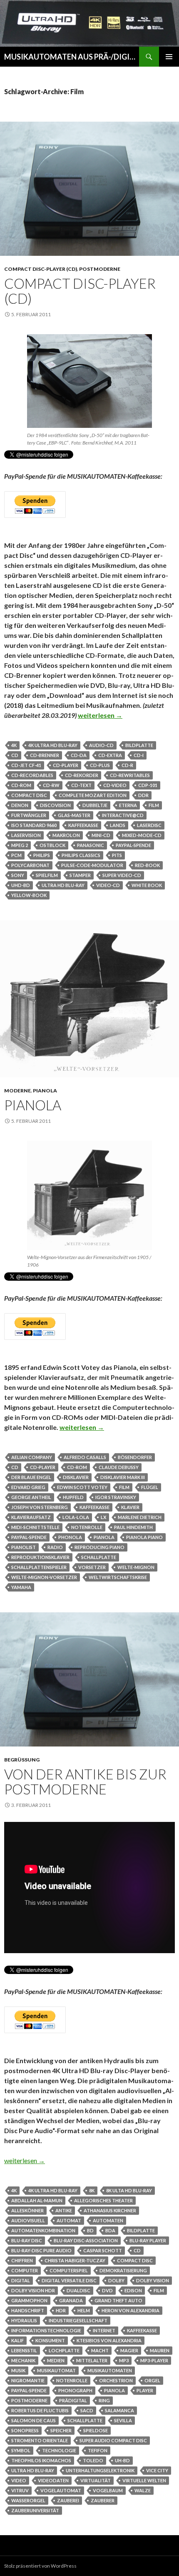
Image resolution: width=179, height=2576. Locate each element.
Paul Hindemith (133, 1527)
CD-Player (66, 765)
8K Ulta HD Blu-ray (129, 2190)
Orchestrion (116, 2380)
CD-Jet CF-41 (26, 765)
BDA (110, 2230)
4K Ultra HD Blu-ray (53, 745)
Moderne (17, 1091)
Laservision (26, 835)
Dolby (116, 2280)
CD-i (139, 755)
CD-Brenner (45, 755)
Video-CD (108, 885)
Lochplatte (64, 2350)
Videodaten (53, 2480)
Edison (133, 2290)
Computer (25, 2270)
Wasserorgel (28, 2500)
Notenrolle (87, 1527)
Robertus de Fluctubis (40, 2410)
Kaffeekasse (83, 825)
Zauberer (103, 2500)
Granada (71, 2300)
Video (19, 2480)
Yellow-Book (29, 895)
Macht (100, 2350)
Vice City (157, 2470)
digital (21, 2280)
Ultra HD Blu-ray (63, 885)
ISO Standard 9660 (34, 825)
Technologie (59, 2450)
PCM (16, 855)
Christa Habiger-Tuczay (75, 2260)
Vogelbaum (108, 2490)
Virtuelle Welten (144, 2480)
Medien (56, 2360)
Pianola (45, 1091)
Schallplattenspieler (39, 1567)
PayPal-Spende (133, 845)
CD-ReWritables (130, 775)
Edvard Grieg (28, 1487)
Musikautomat (56, 2370)
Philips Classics (81, 855)
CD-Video (115, 785)
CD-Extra (110, 755)
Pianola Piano (144, 1537)
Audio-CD (101, 745)
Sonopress (25, 2430)
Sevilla (123, 2420)
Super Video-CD (122, 875)
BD (90, 2230)
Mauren (160, 2350)
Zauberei (68, 2500)
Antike (64, 2210)
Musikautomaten (110, 2370)
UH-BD (122, 2460)
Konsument (50, 2340)
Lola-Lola (76, 1517)
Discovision (55, 805)
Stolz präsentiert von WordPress (40, 2566)
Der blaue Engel (31, 1477)
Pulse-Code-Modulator (92, 865)
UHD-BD (21, 885)
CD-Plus (100, 765)
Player (145, 2390)
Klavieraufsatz (31, 1517)
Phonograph (75, 2390)
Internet (104, 2330)
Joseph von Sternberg (40, 1507)
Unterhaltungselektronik (100, 2470)
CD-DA (79, 755)
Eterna (128, 805)
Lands (118, 825)
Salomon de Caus (34, 2420)
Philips (42, 855)
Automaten (108, 2220)
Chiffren (22, 2260)
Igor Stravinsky (116, 1497)
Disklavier (76, 1477)
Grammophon (29, 2300)
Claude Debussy (119, 1467)
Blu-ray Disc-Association (86, 2240)
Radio (55, 1547)
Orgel (152, 2380)
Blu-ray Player (148, 2240)
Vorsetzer (92, 1567)
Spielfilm (47, 875)
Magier (129, 2350)
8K (92, 2190)
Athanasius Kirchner (110, 2210)
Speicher (61, 2430)
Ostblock (52, 845)
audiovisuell (28, 2220)
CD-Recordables (32, 775)
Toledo (93, 2460)
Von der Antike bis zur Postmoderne (85, 1781)
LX (103, 1517)
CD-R (127, 765)
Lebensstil (24, 2350)
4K (14, 745)
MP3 (124, 2360)
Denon (20, 805)
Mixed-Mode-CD (142, 835)
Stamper (80, 875)
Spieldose (96, 2430)
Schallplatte (99, 1557)
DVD (107, 2290)
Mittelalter (92, 2360)
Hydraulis (24, 2320)
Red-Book (147, 865)
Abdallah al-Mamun (37, 2200)
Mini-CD (101, 835)
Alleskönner (27, 2210)
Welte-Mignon (136, 1567)
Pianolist (24, 1547)
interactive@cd (123, 815)
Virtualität (96, 2480)
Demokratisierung (123, 2270)
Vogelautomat (61, 2490)
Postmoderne (100, 269)
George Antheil (31, 1497)
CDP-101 (148, 785)
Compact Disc (29, 795)
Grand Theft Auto (118, 2300)
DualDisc (78, 2290)
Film (154, 805)
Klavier (130, 1507)
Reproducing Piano (99, 1547)
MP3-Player (154, 2360)
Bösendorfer (135, 1457)
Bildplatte (139, 745)
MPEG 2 (20, 845)
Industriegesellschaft (78, 2320)
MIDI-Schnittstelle (35, 1527)
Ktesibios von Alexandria (109, 2340)
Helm (84, 2310)
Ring (104, 2400)
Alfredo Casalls (85, 1457)
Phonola (70, 1537)
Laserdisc (149, 825)
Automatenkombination (43, 2230)
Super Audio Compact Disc (113, 2440)
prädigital (73, 2400)
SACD (87, 2410)
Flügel (150, 1487)
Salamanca (119, 2410)
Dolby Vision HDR (33, 2290)
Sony (18, 875)
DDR (143, 795)
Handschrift (28, 2310)
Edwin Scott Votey (82, 1487)
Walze (143, 2490)
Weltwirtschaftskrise (118, 1577)
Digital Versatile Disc (69, 2280)
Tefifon (98, 2450)
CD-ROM (21, 785)
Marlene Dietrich (140, 1517)
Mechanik (23, 2360)
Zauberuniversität (35, 2510)
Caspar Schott (103, 2250)
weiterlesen (100, 715)
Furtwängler (29, 815)
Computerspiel (69, 2270)
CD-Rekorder (82, 775)
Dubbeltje (95, 805)
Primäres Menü (169, 57)
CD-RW (51, 785)
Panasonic (91, 845)
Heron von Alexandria (131, 2310)
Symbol (21, 2450)
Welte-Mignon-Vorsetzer (44, 1577)
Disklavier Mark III (123, 1477)
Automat (69, 2220)
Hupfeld (73, 1497)
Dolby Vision (153, 2280)
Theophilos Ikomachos (41, 2460)
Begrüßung (22, 1760)
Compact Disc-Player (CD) (41, 269)
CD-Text (81, 785)
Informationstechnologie (46, 2330)
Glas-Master (74, 815)
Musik (18, 2370)
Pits (117, 855)
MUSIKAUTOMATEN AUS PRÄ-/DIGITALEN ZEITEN (72, 57)
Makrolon (66, 835)
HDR (61, 2310)
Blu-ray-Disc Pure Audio (41, 2250)
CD (15, 755)
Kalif (17, 2340)
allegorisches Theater (103, 2200)
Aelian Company (32, 1457)
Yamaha (21, 1587)
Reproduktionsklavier (40, 1557)
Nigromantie (28, 2380)
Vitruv (20, 2490)
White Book (147, 885)
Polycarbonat (30, 865)
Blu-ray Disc (27, 2240)
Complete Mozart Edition (93, 795)
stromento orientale (40, 2440)
